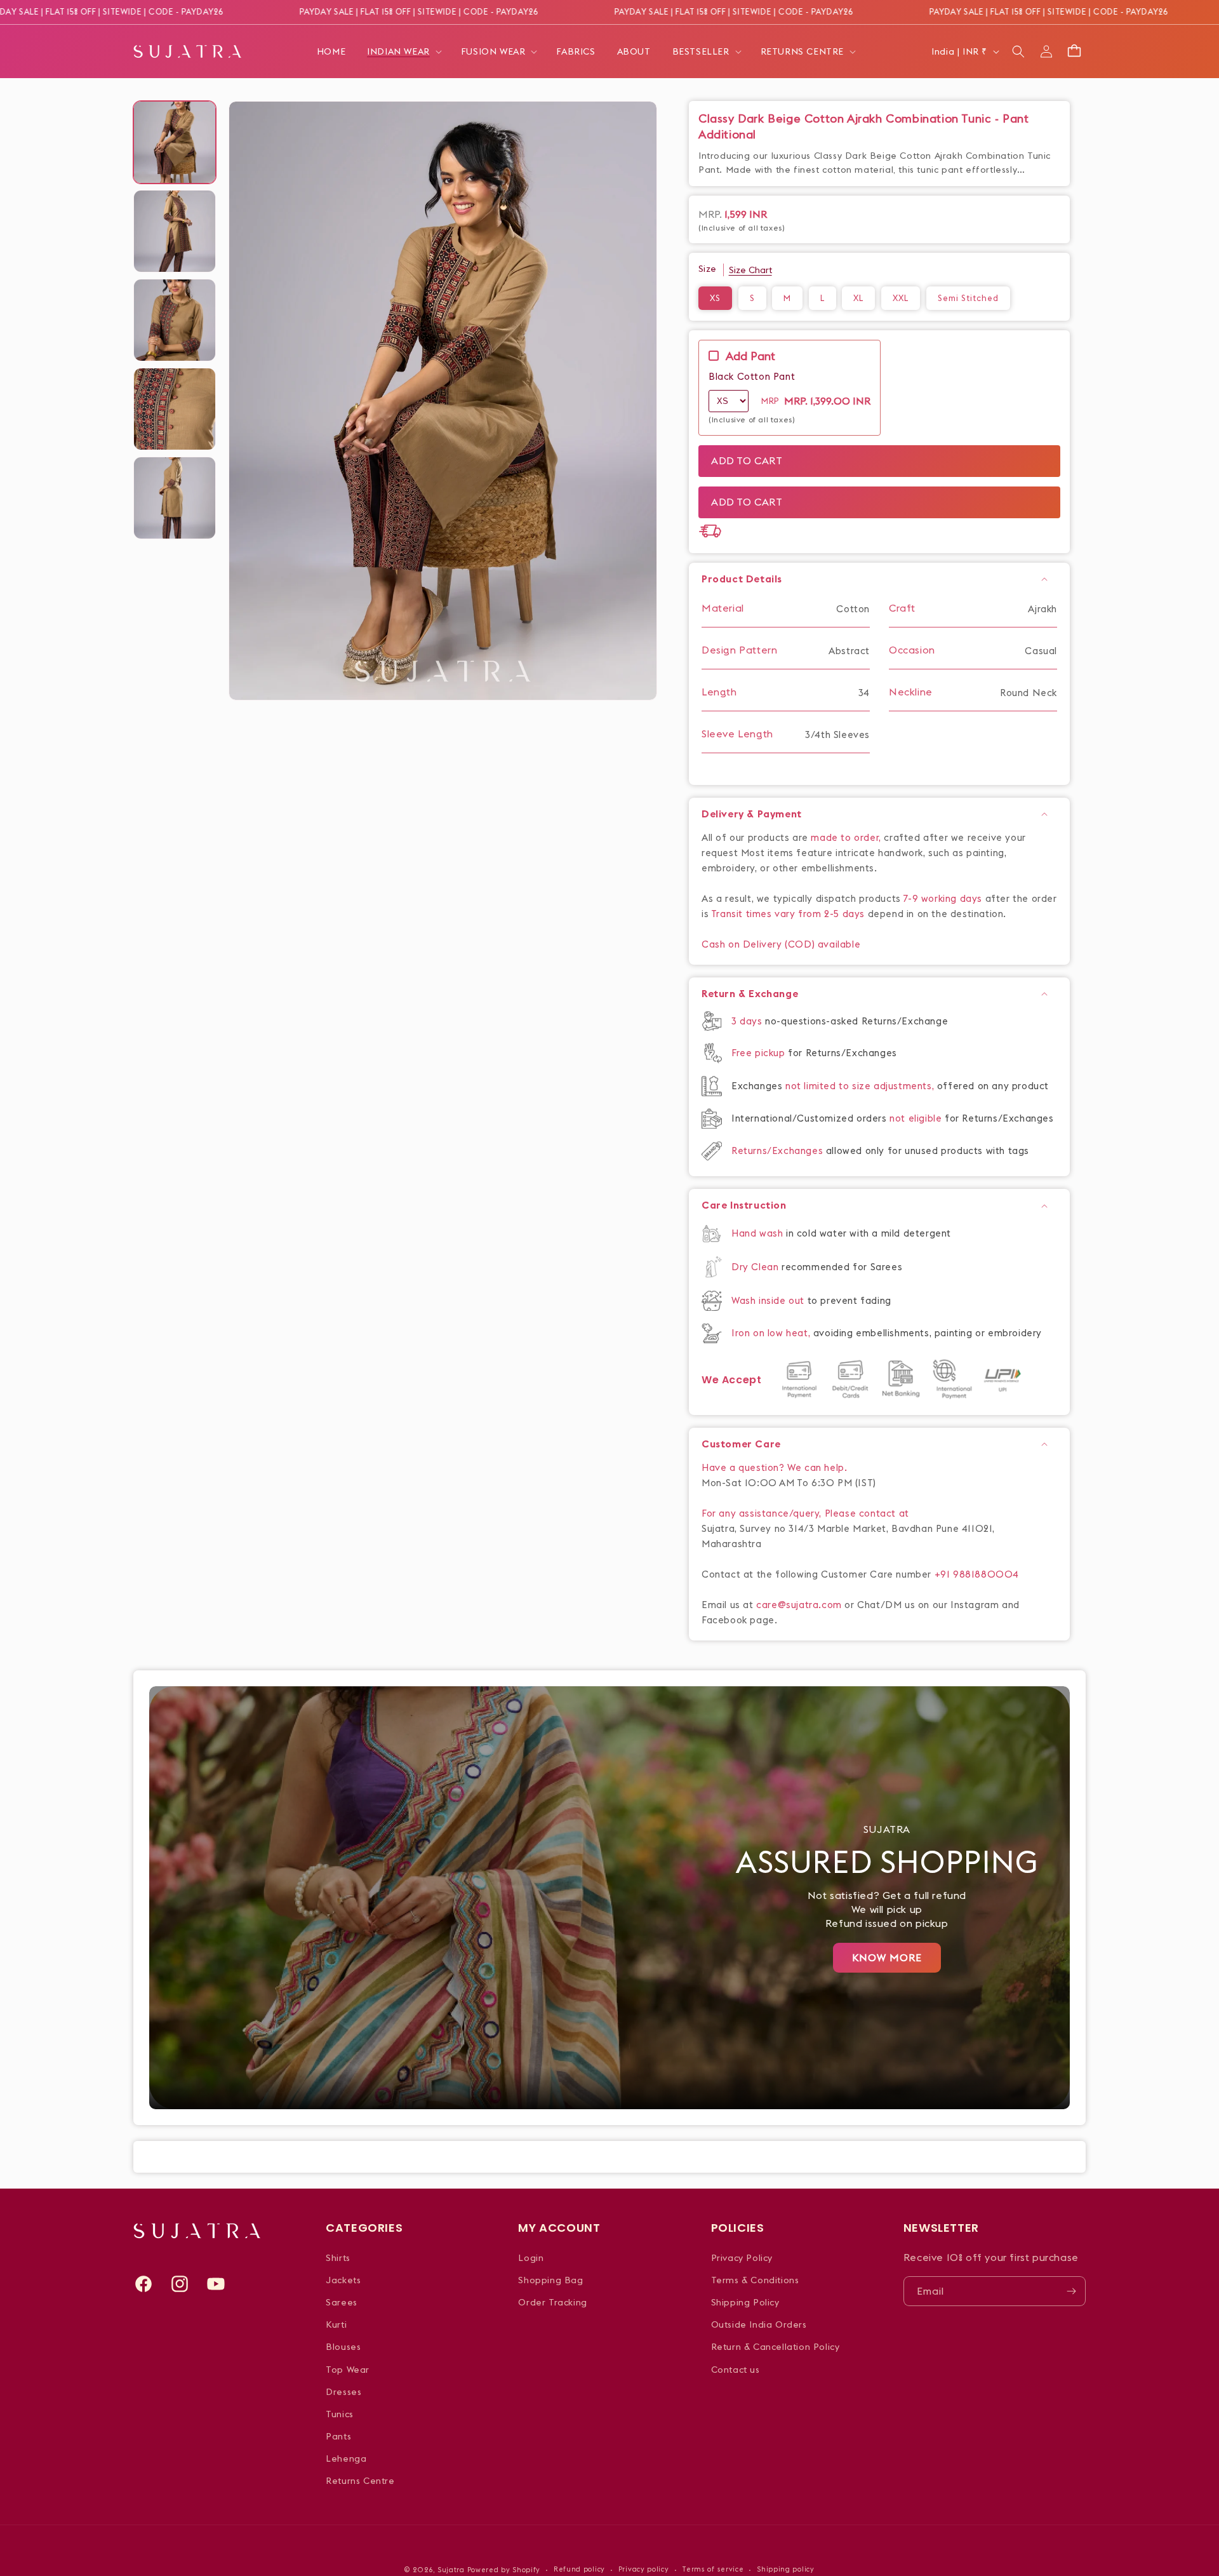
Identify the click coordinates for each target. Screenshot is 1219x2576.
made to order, (847, 837)
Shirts (338, 2258)
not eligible (917, 1118)
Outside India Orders (759, 2324)
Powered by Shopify (504, 2570)
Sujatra (451, 2570)
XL (858, 298)
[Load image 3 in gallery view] (175, 320)
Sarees (342, 2302)
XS (715, 298)
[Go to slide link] (609, 1898)
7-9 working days (943, 898)
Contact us (736, 2370)
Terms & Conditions (755, 2280)
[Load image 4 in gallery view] (175, 409)
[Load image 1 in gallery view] (175, 142)
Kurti (336, 2324)
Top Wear (348, 2370)
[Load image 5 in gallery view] (175, 498)
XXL (901, 298)
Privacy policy (644, 2569)
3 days (748, 1021)
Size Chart (750, 270)
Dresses (343, 2392)
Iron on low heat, (772, 1333)
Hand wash (759, 1233)
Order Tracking (552, 2302)
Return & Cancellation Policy (776, 2347)
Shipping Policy (745, 2302)
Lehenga (346, 2459)
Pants (338, 2436)
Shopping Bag (550, 2280)
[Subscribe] (1071, 2291)
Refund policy (579, 2569)
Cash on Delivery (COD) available (781, 944)
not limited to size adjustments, (861, 1086)
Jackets (343, 2280)
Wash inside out (768, 1300)
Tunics (340, 2414)
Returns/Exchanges (779, 1150)
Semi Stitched (968, 298)
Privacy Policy (742, 2258)
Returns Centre (360, 2481)
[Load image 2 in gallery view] (175, 231)
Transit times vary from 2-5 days (788, 914)
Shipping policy (786, 2569)
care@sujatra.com (799, 1605)
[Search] (1018, 51)
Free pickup (758, 1053)
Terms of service (713, 2569)
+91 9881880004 (977, 1574)
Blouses (343, 2347)
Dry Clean (756, 1267)
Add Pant (750, 356)
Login (531, 2258)
